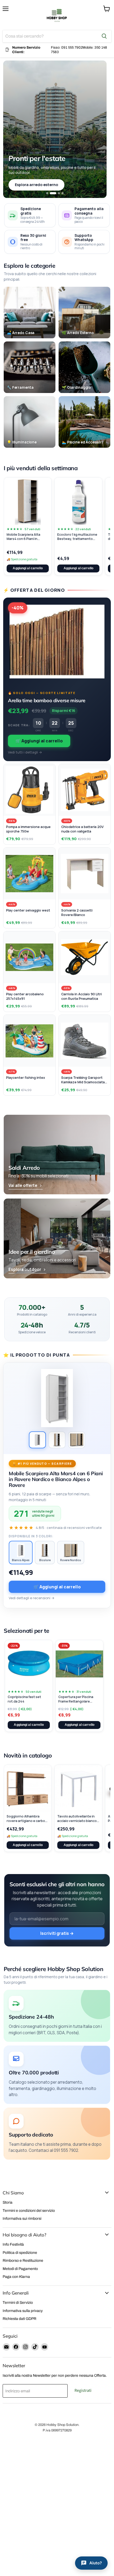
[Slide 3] (59, 193)
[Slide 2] (53, 193)
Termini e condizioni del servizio (29, 2211)
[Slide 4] (63, 193)
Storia (8, 2202)
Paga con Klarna (16, 2277)
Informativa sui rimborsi (22, 2219)
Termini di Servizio (18, 2303)
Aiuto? (96, 2563)
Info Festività (13, 2244)
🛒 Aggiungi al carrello (39, 741)
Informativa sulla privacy (23, 2311)
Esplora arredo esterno (36, 185)
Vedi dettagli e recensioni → (32, 1598)
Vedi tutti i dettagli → (25, 752)
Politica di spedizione (20, 2253)
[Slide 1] (47, 193)
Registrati (83, 2390)
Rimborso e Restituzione (23, 2261)
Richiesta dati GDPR (19, 2319)
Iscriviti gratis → (57, 1933)
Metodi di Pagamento (20, 2269)
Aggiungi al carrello (28, 568)
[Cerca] (104, 36)
